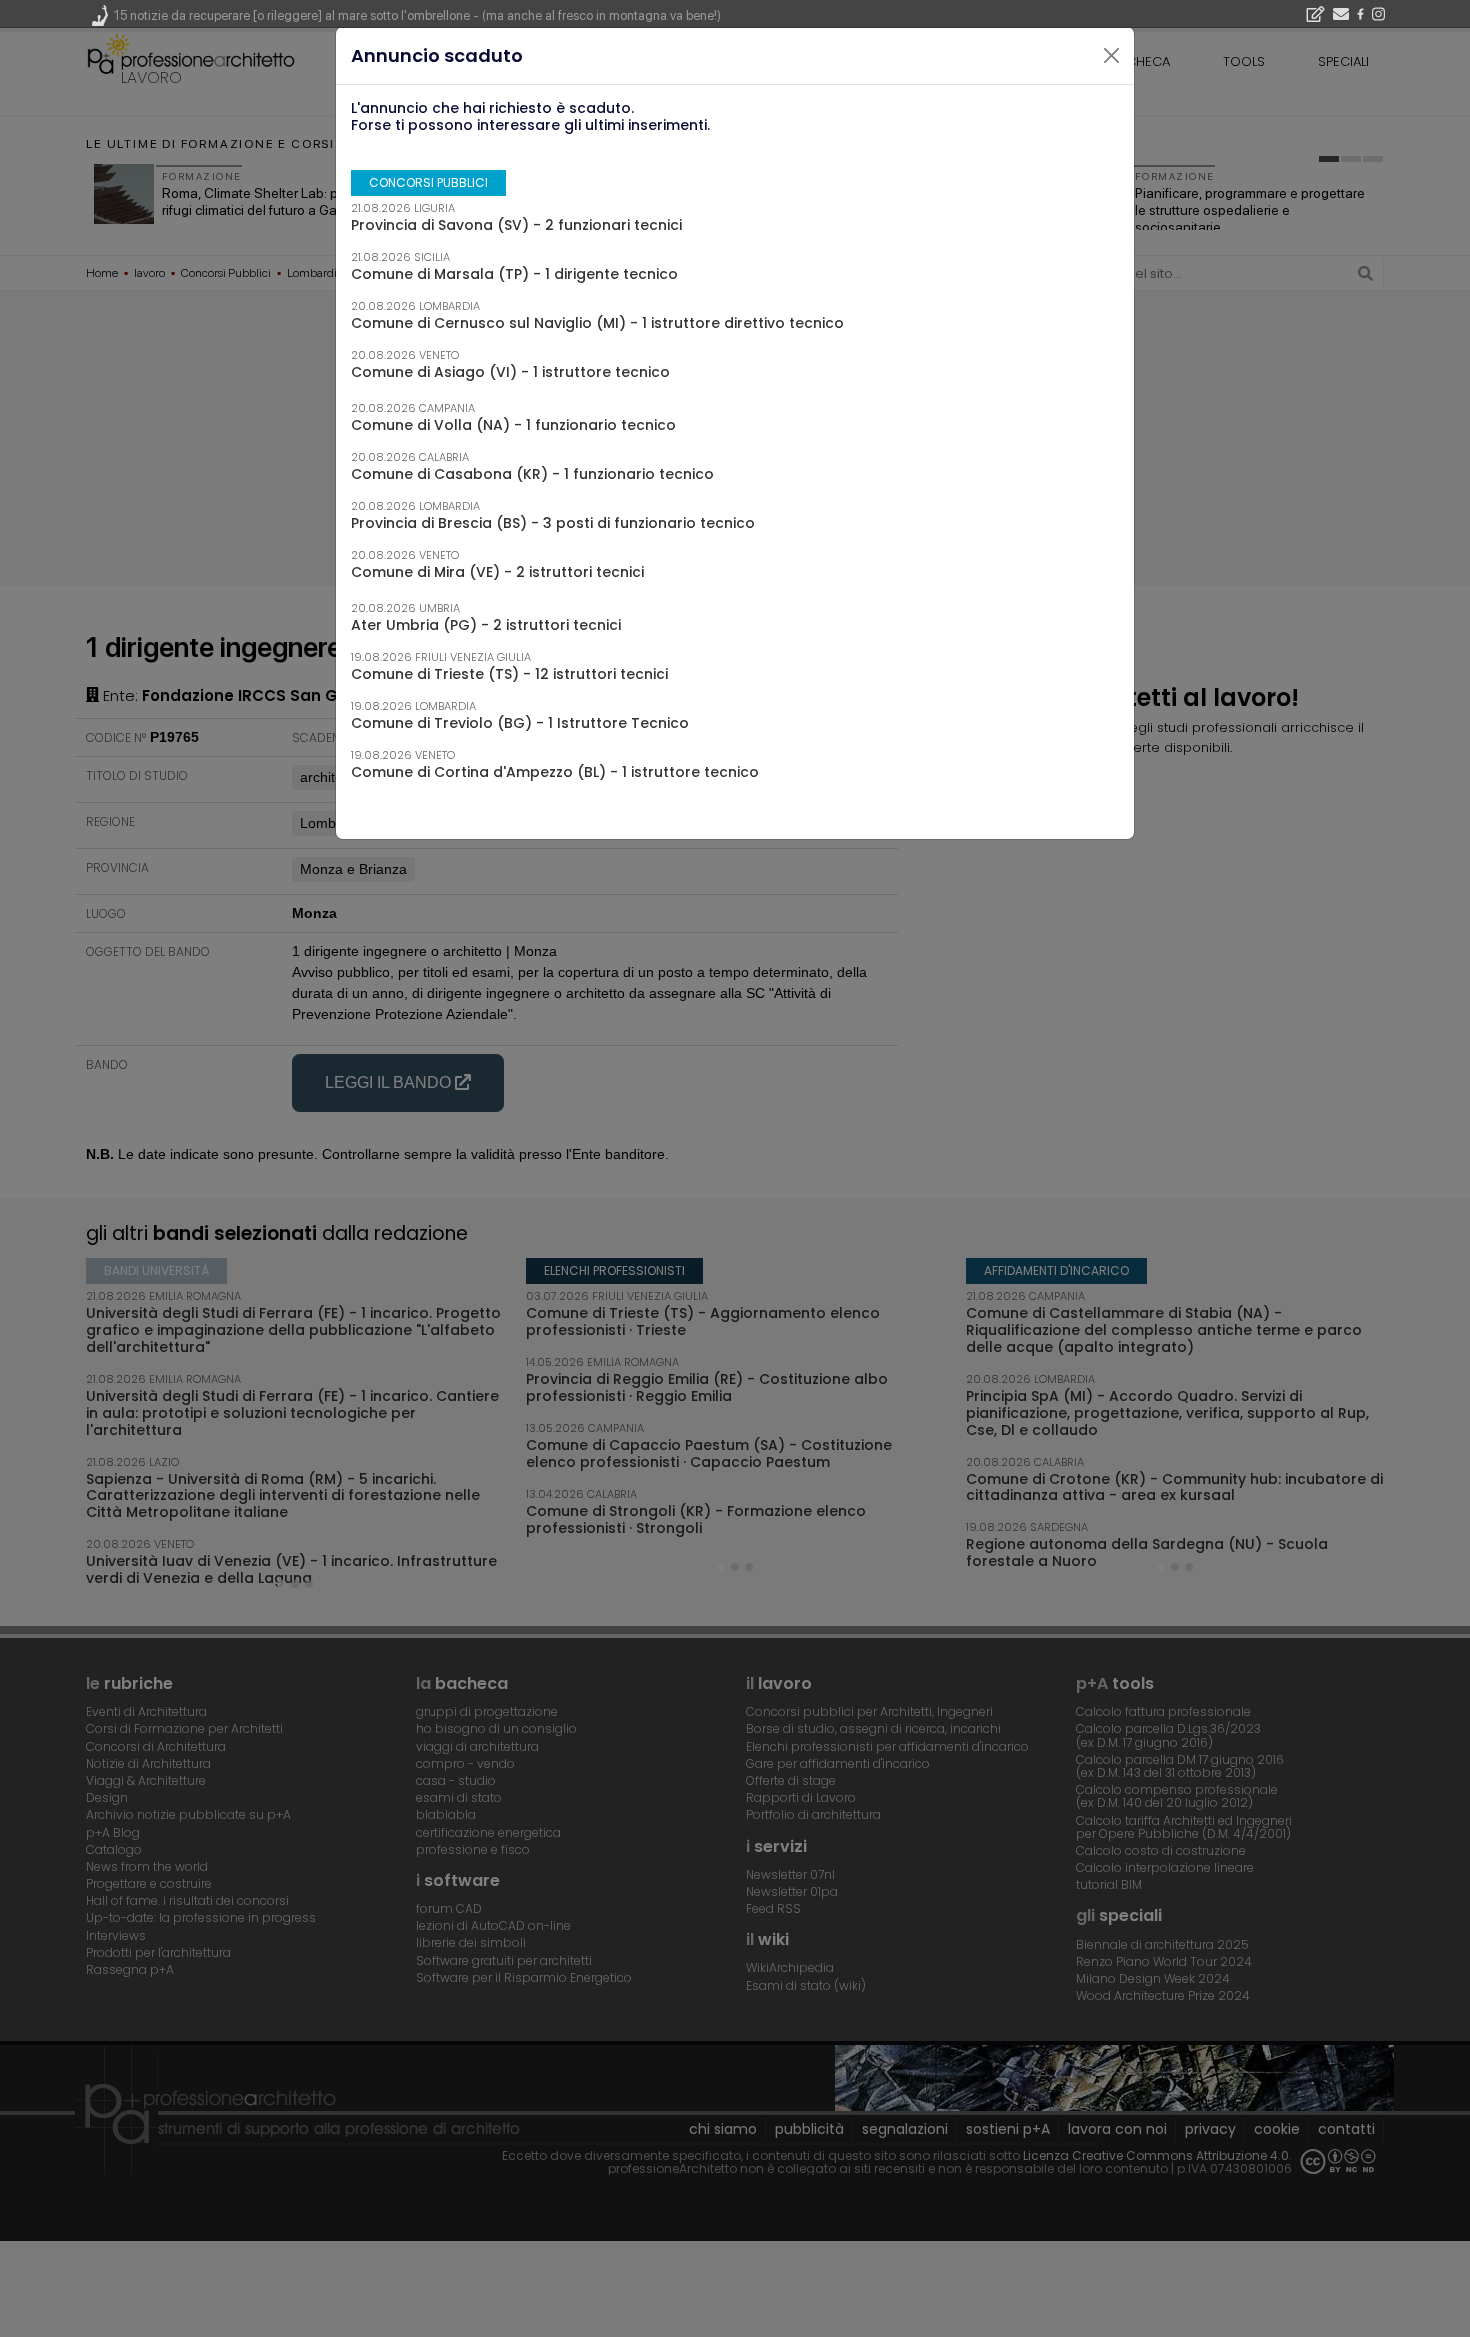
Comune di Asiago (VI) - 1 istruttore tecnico (510, 372)
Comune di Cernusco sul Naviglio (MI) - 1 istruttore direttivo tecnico (597, 323)
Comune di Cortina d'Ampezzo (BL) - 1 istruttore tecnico (555, 772)
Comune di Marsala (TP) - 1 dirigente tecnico (514, 274)
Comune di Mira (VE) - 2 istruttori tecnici (497, 572)
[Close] (1112, 56)
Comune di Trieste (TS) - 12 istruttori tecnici (509, 674)
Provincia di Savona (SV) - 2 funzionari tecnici (516, 225)
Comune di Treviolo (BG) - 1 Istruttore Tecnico (520, 723)
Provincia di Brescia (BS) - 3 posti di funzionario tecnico (553, 523)
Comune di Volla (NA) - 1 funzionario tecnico (513, 425)
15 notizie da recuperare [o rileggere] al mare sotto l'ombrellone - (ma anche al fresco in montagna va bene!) (417, 15)
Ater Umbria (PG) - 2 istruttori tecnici (486, 625)
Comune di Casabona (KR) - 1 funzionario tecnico (532, 474)
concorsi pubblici (428, 182)
